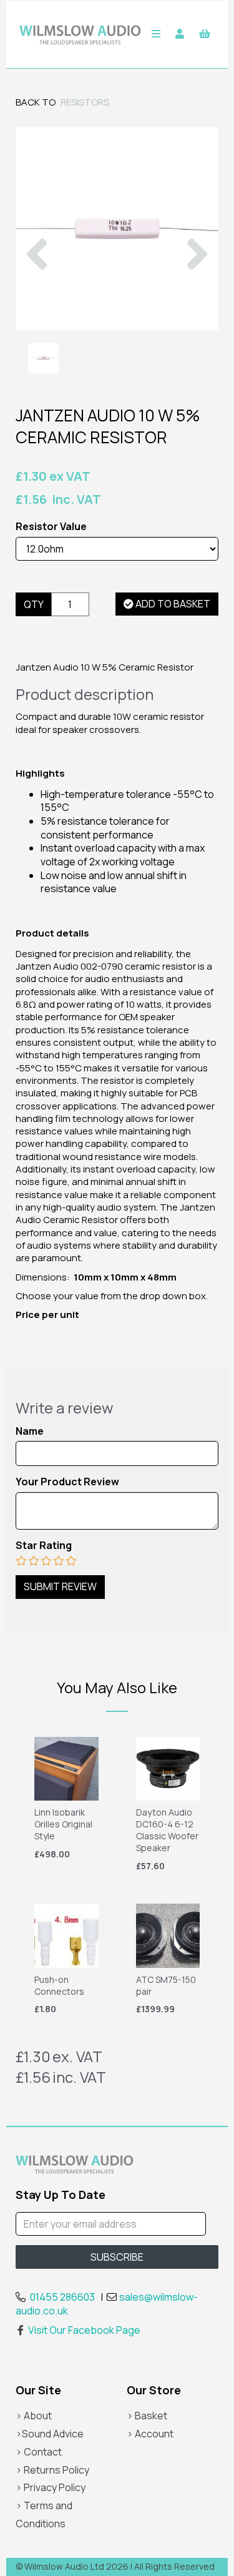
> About (34, 2416)
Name (30, 1431)
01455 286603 (62, 2297)
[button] (37, 280)
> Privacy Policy (51, 2487)
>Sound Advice (50, 2434)
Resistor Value (51, 527)
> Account (150, 2434)
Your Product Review (67, 1482)
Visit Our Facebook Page (84, 2330)
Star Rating (44, 1546)
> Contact (39, 2452)
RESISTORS (85, 102)
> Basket (147, 2416)
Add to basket (172, 604)
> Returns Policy (52, 2470)
